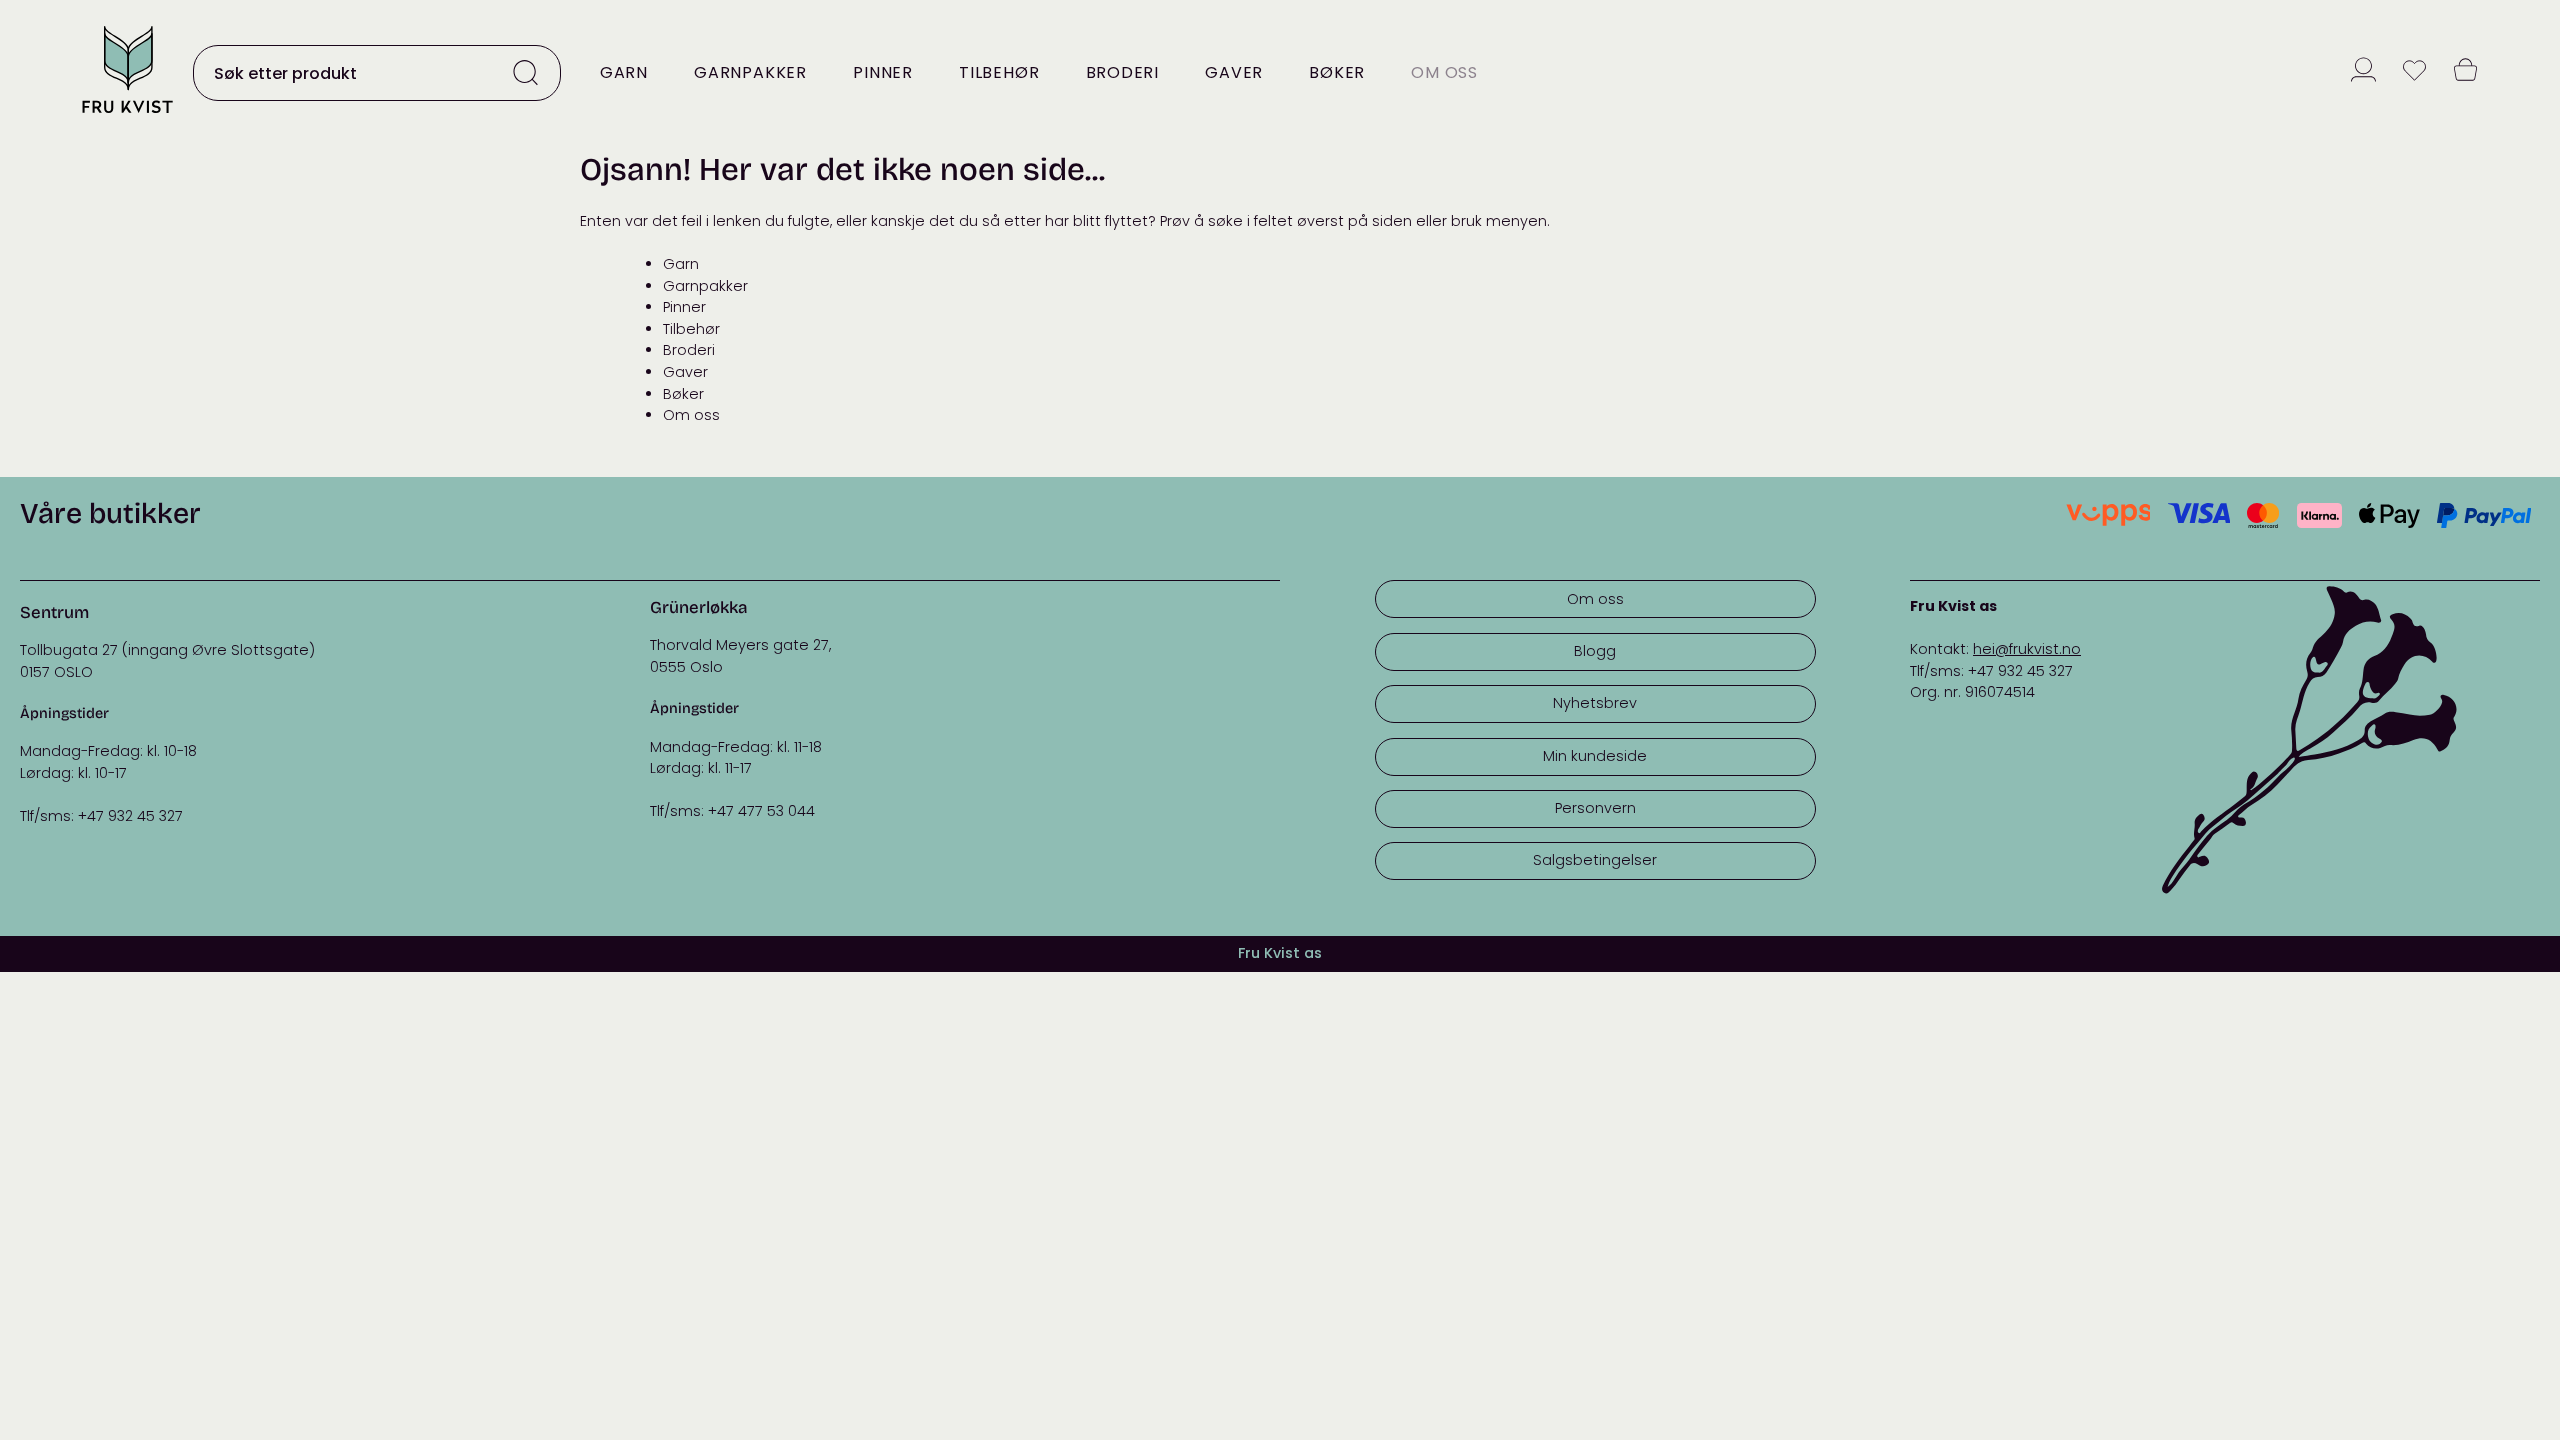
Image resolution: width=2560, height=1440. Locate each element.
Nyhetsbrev (1595, 703)
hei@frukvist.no (2027, 649)
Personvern (1595, 808)
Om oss (1444, 72)
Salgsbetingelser (1595, 860)
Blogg (1595, 651)
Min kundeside (1595, 756)
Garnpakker (750, 72)
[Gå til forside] (127, 114)
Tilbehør (999, 72)
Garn (624, 72)
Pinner (883, 72)
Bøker (1337, 72)
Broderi (1123, 72)
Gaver (1234, 72)
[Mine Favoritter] (2414, 73)
